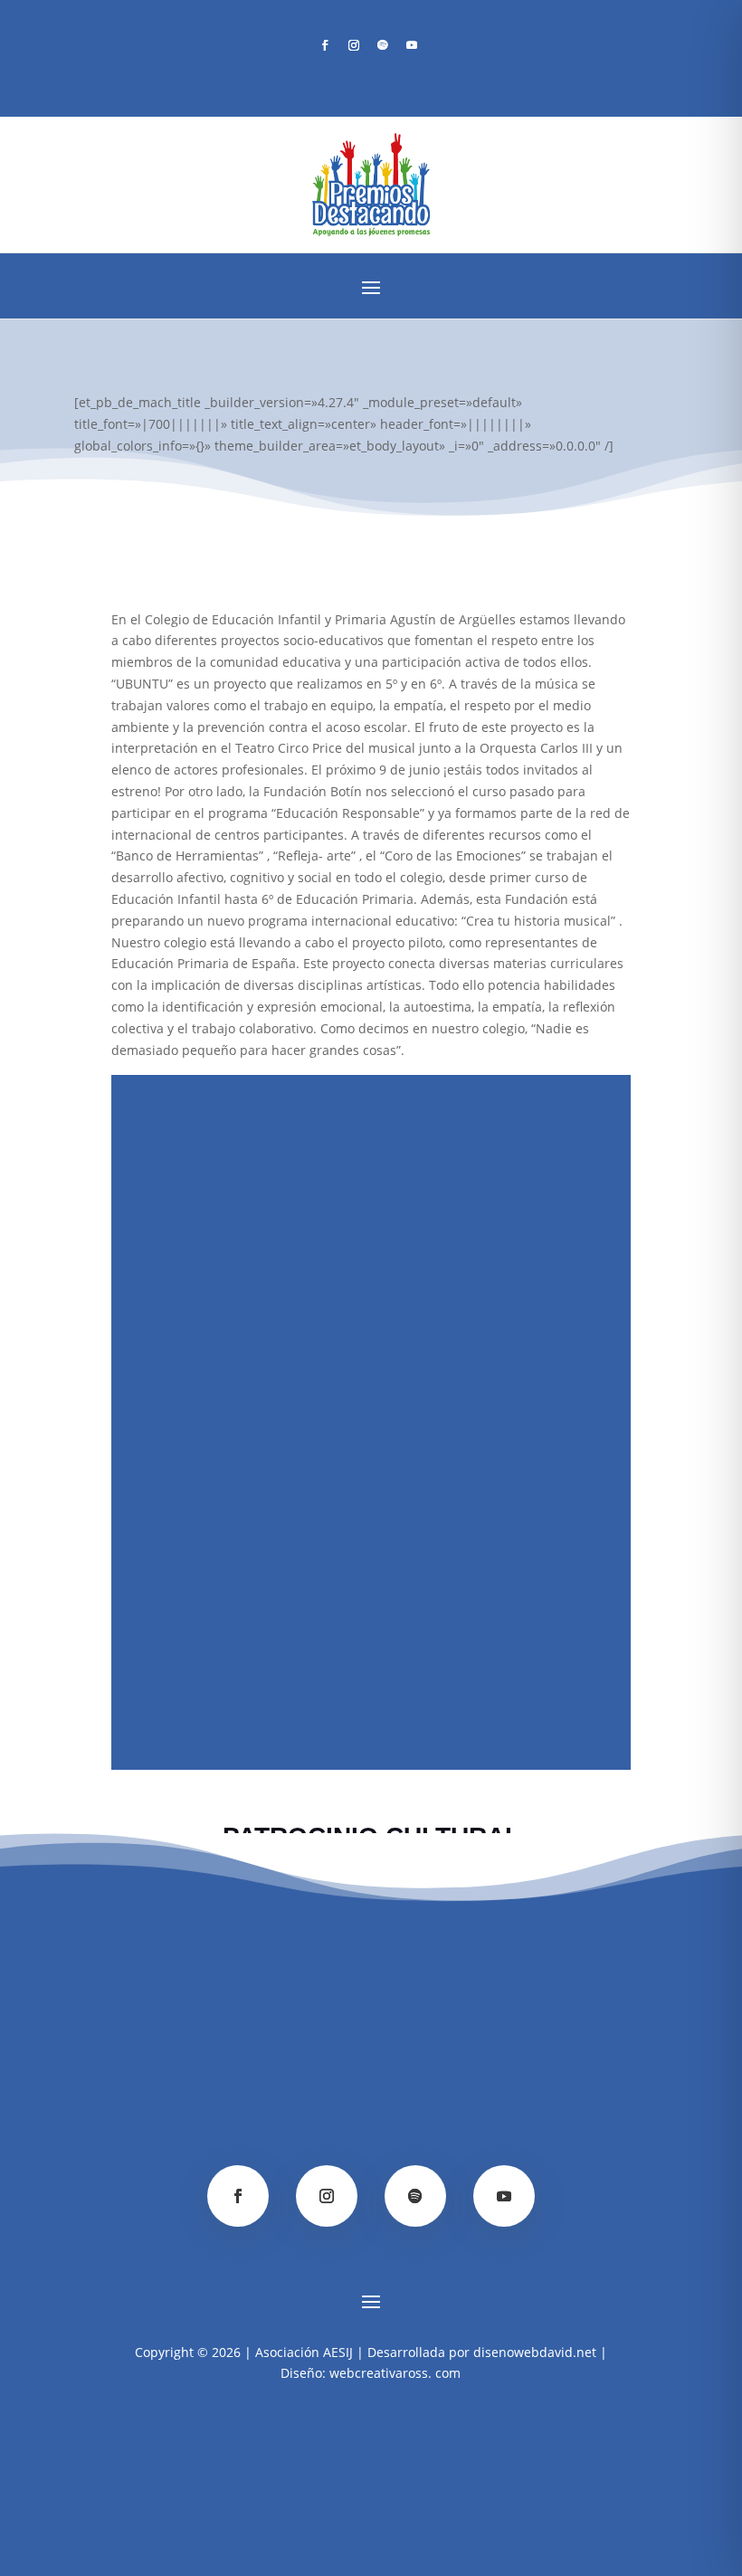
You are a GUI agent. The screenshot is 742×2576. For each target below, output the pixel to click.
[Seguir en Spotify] (383, 45)
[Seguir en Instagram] (354, 45)
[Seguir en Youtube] (412, 45)
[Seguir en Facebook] (325, 45)
